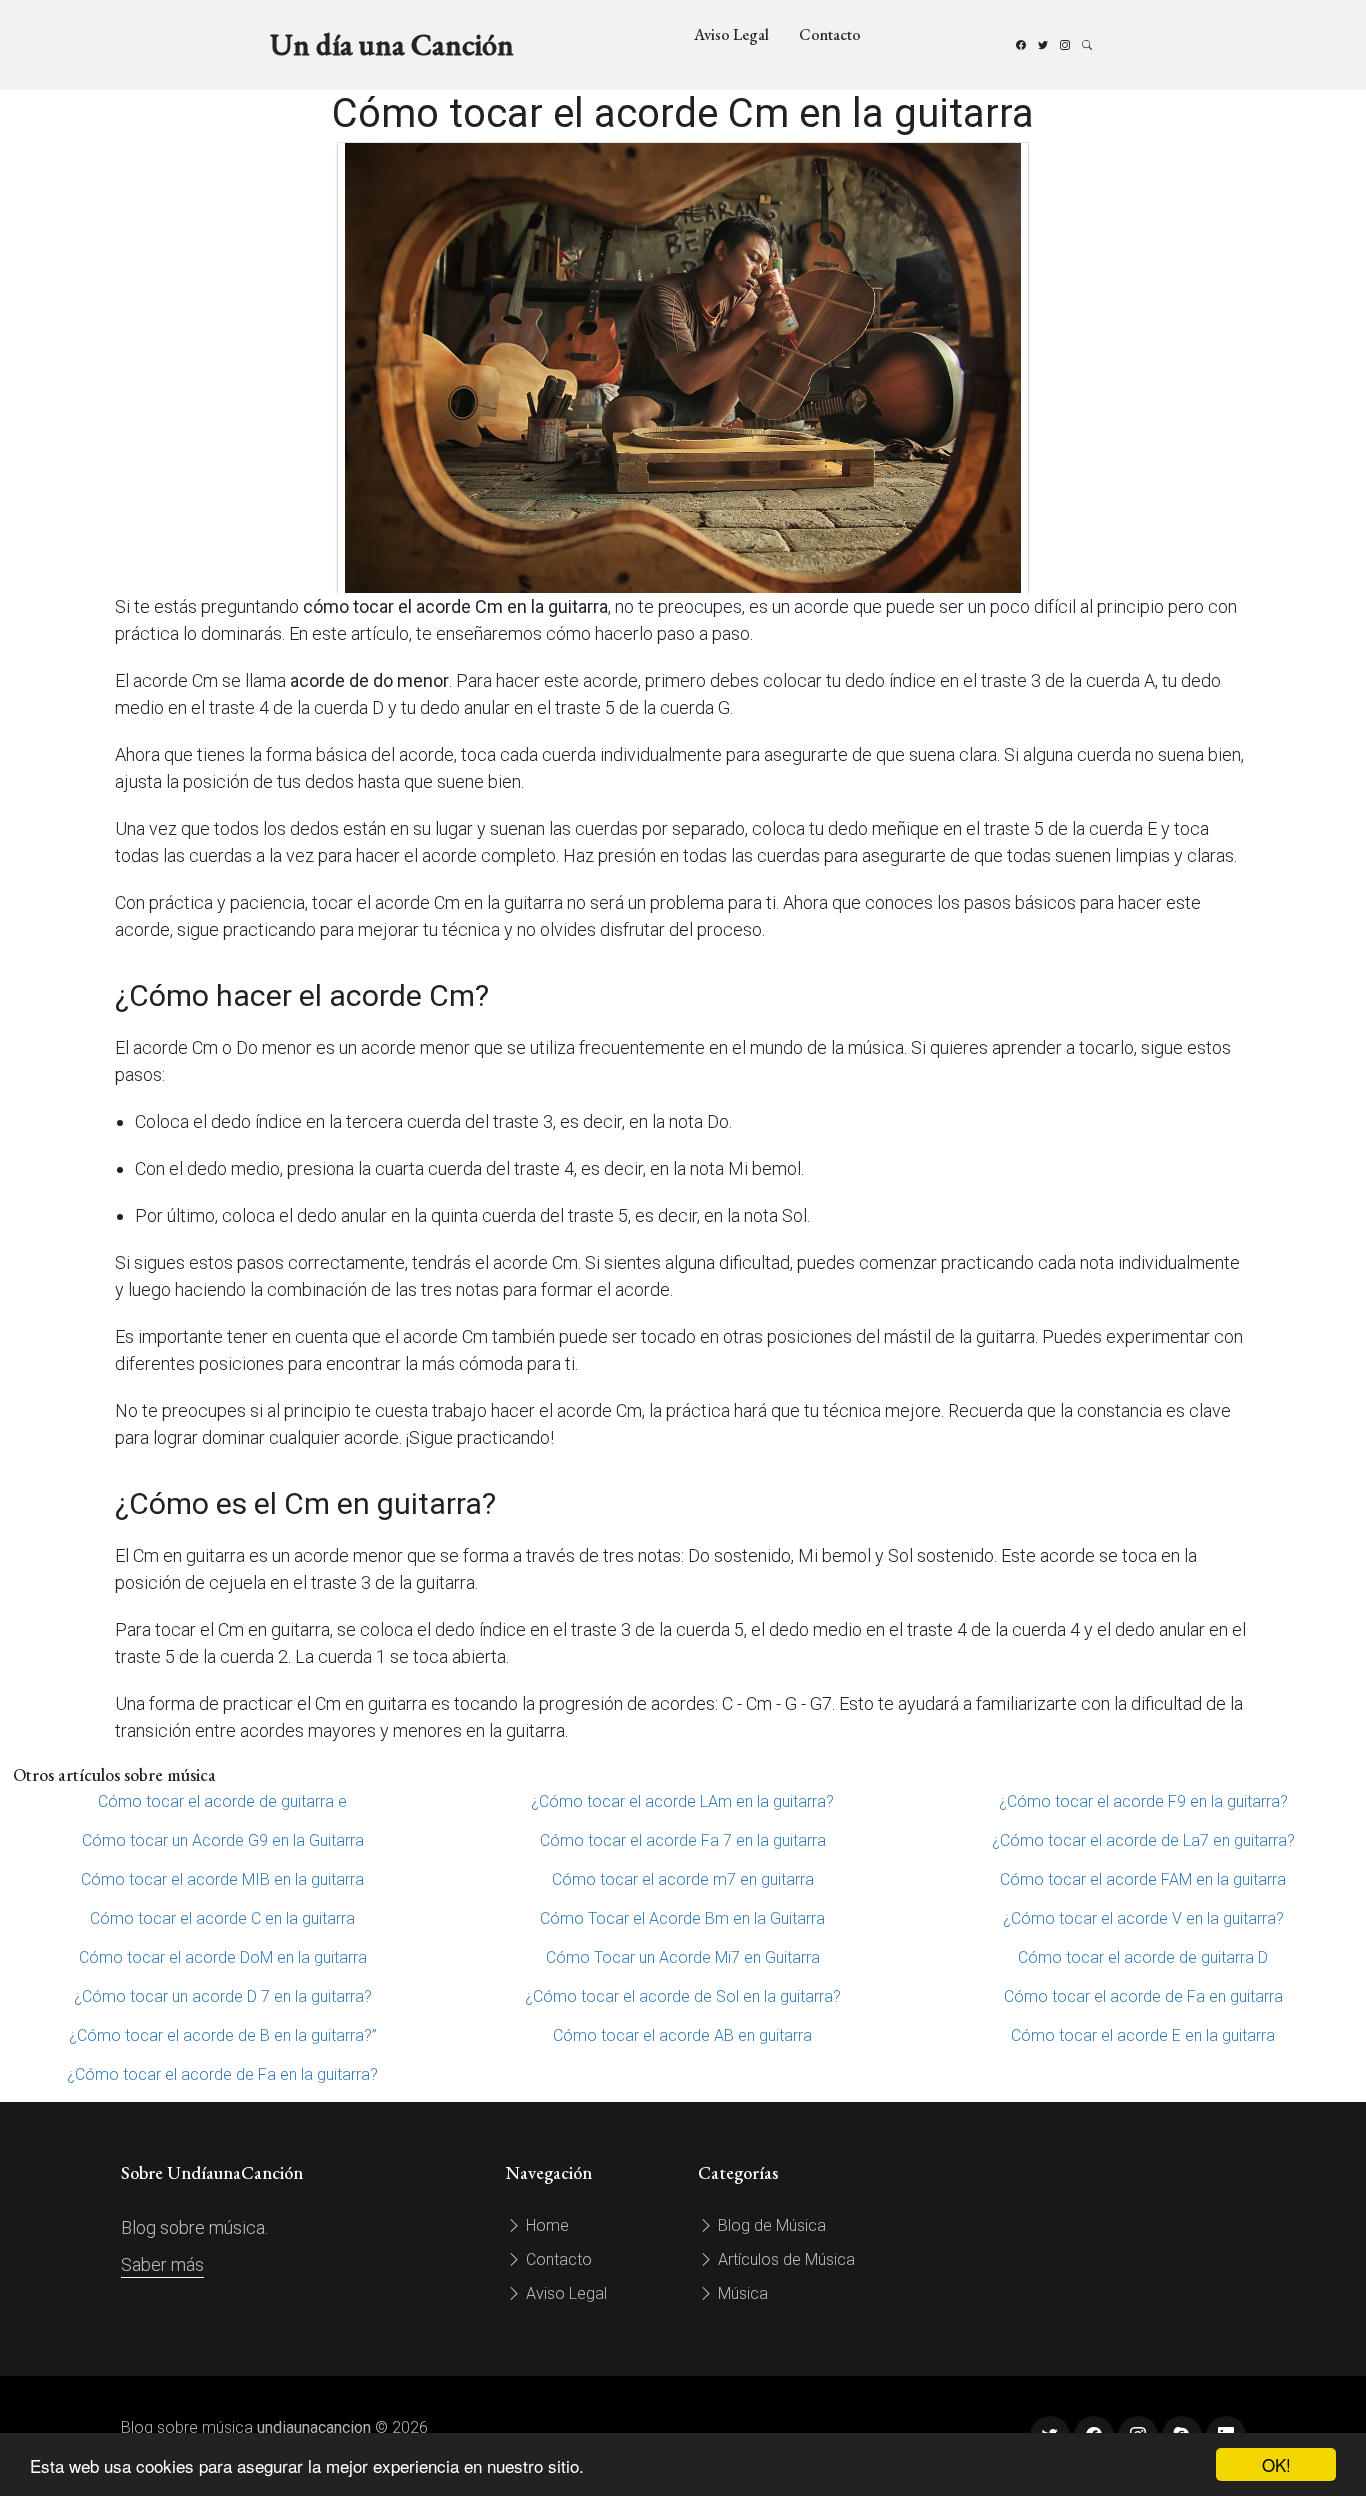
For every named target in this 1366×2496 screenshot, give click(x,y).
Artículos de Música (784, 2259)
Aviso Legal (731, 34)
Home (545, 2225)
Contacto (830, 34)
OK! (1276, 2464)
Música (741, 2293)
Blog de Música (770, 2225)
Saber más (162, 2264)
